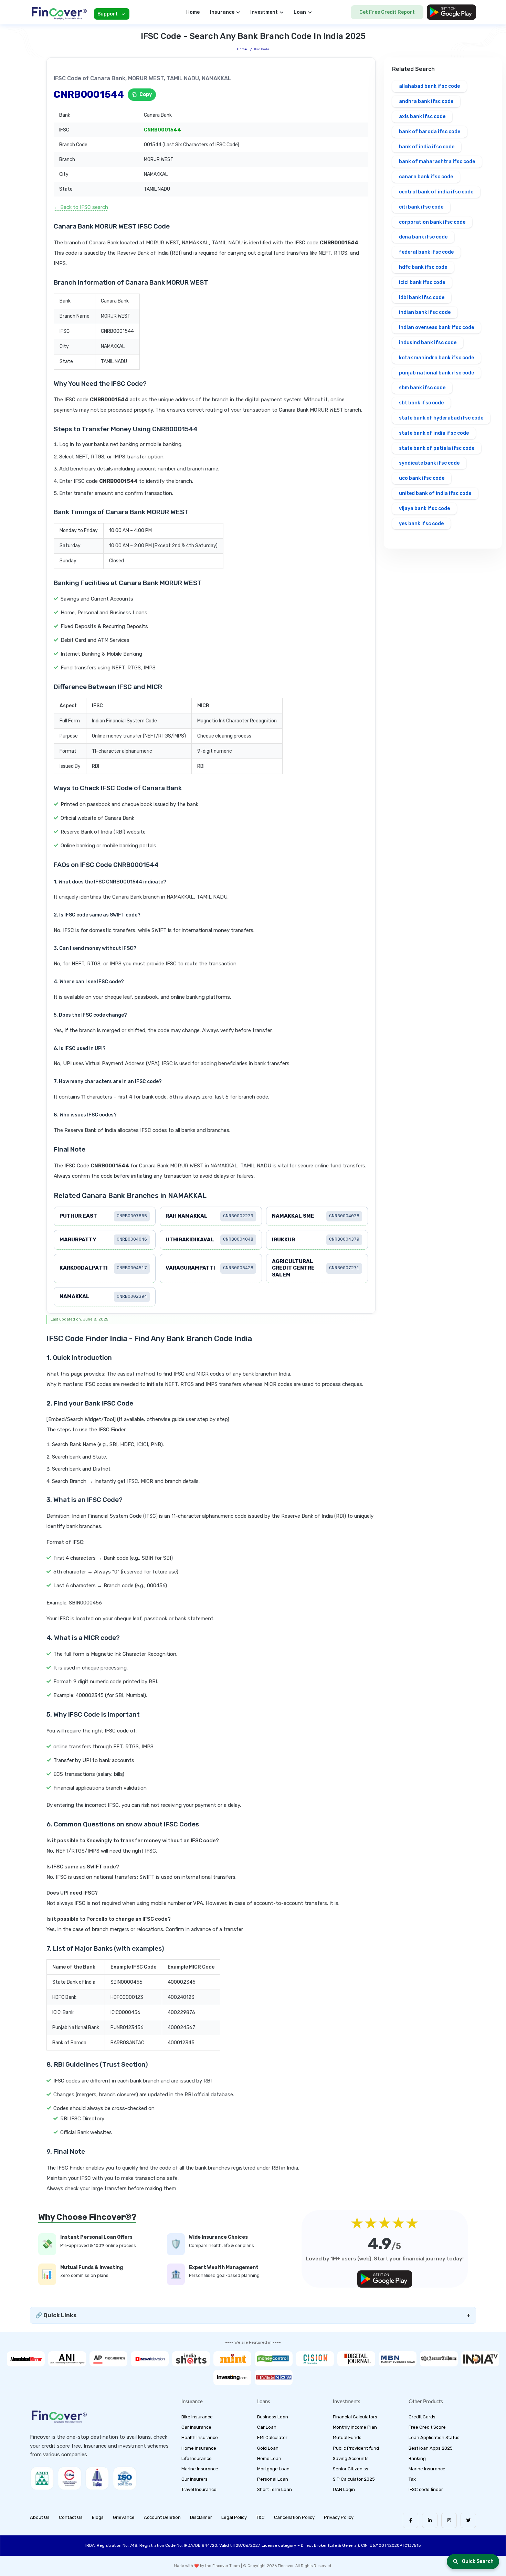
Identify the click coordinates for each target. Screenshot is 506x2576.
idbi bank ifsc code (422, 298)
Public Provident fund (356, 2448)
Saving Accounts (351, 2458)
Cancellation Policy (294, 2517)
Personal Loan (273, 2479)
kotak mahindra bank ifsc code (436, 358)
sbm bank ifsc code (422, 388)
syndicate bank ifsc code (429, 463)
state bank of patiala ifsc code (437, 448)
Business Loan (273, 2417)
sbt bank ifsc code (421, 403)
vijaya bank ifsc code (424, 508)
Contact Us (71, 2517)
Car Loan (267, 2427)
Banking (417, 2458)
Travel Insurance (199, 2489)
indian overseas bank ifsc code (436, 327)
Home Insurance (199, 2448)
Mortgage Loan (273, 2469)
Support (108, 14)
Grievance (124, 2517)
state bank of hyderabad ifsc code (441, 418)
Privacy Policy (339, 2517)
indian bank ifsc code (425, 312)
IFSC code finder (426, 2489)
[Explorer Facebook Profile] (410, 2520)
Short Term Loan (275, 2489)
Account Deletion (162, 2517)
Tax (412, 2479)
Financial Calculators (355, 2417)
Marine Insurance (200, 2469)
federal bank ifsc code (426, 252)
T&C (260, 2517)
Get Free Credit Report (387, 12)
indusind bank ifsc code (428, 343)
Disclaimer (201, 2517)
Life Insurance (197, 2458)
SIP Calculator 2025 (354, 2479)
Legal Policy (234, 2517)
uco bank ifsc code (422, 478)
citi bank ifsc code (421, 207)
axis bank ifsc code (422, 116)
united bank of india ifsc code (435, 493)
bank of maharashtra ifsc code (437, 162)
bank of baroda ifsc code (430, 132)
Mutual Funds (347, 2437)
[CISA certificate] (70, 2478)
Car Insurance (196, 2427)
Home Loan (269, 2458)
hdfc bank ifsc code (423, 267)
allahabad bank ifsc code (429, 86)
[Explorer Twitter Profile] (468, 2520)
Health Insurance (200, 2437)
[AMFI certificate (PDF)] (42, 2478)
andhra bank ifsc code (426, 101)
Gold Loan (268, 2448)
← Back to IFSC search (81, 207)
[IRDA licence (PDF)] (97, 2478)
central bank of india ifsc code (436, 192)
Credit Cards (422, 2417)
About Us (40, 2517)
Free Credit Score (427, 2427)
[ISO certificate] (125, 2478)
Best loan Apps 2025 (431, 2448)
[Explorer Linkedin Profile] (430, 2520)
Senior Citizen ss (351, 2469)
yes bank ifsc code (421, 524)
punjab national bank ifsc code (436, 373)
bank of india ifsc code (427, 147)
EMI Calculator (272, 2437)
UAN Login (344, 2489)
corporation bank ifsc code (432, 222)
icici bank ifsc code (422, 282)
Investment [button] (264, 12)
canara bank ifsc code (426, 177)
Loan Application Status (434, 2437)
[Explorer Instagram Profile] (449, 2520)
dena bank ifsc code (423, 237)
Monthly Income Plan (355, 2427)
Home (193, 12)
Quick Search (478, 2561)
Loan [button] (300, 12)
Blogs (98, 2517)
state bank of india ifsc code (434, 433)
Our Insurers (194, 2479)
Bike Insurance (197, 2417)
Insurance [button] (222, 12)
